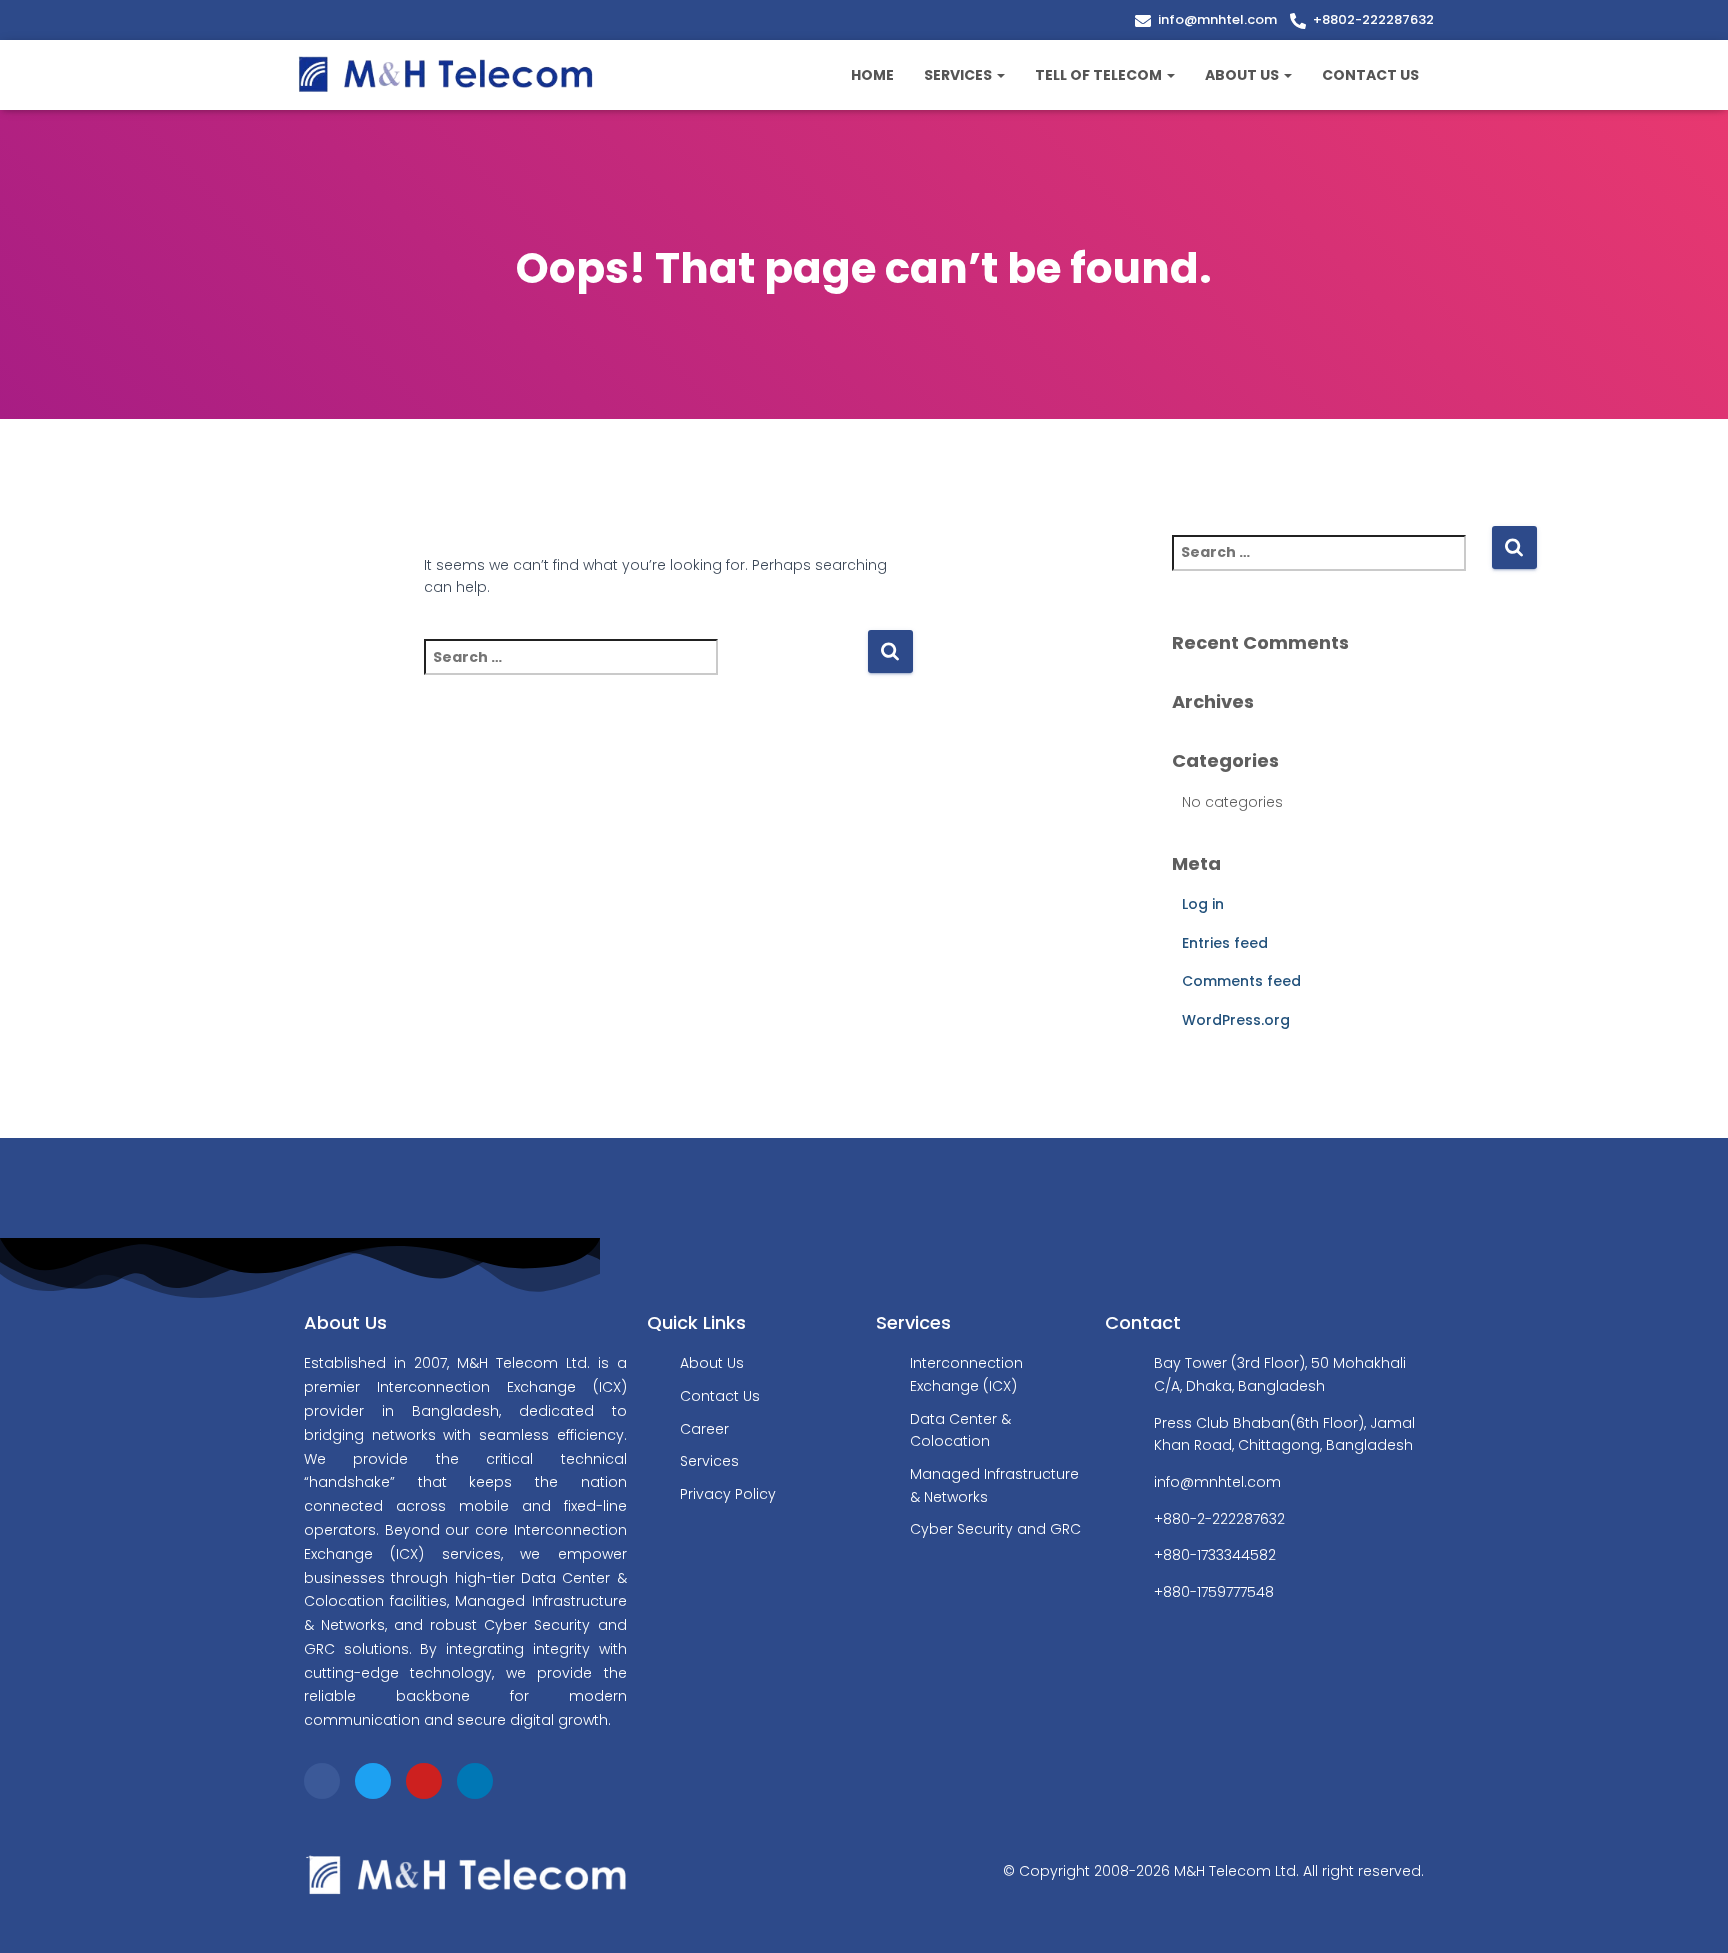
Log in (1203, 904)
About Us (1243, 75)
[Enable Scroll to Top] (1688, 1913)
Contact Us (1370, 75)
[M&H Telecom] (447, 75)
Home (872, 75)
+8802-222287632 (1373, 19)
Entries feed (1225, 943)
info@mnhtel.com (1217, 19)
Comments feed (1241, 981)
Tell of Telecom (1100, 75)
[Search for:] (645, 670)
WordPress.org (1236, 1020)
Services (959, 75)
